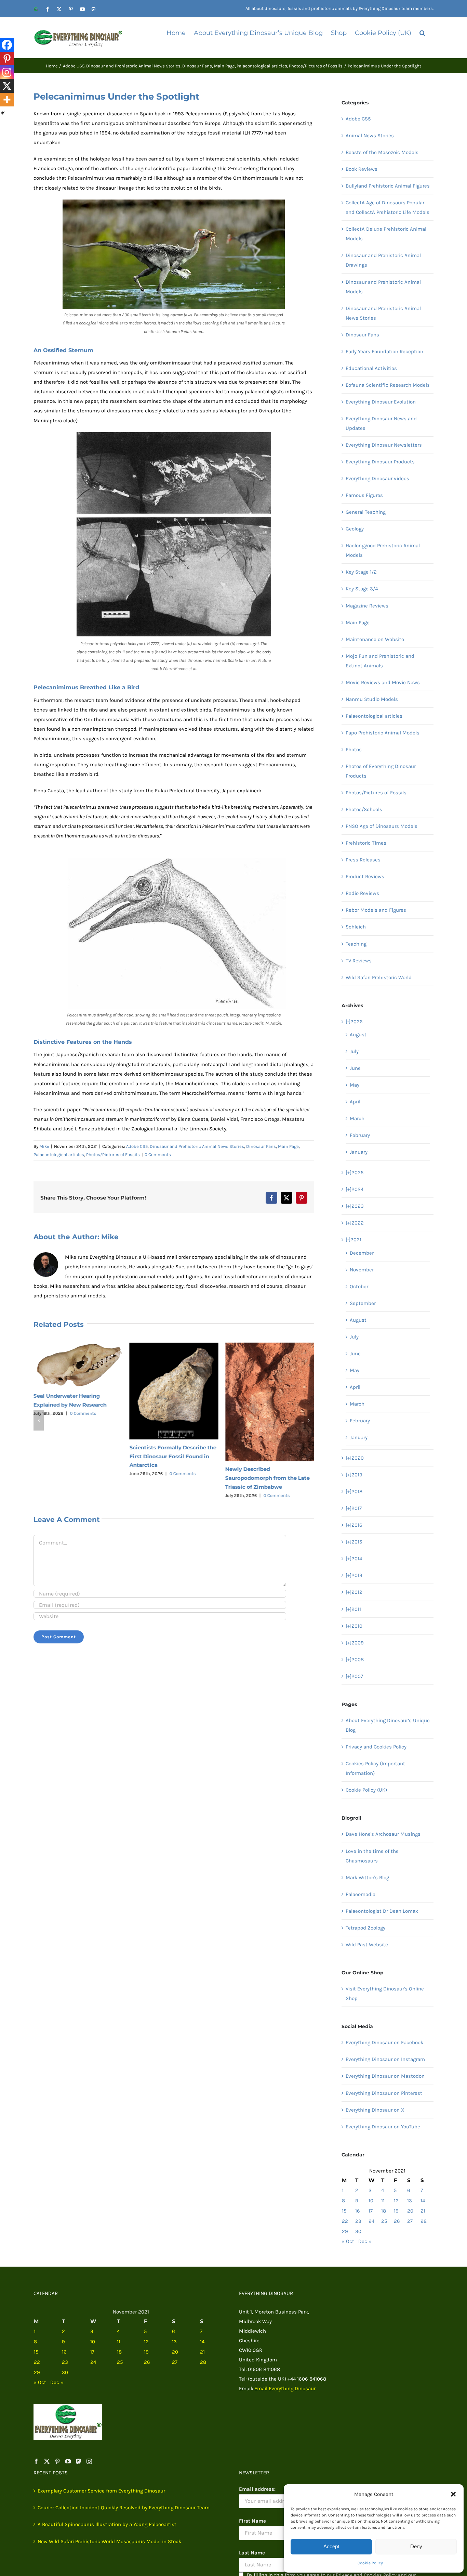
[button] (453, 2494)
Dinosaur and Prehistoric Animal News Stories (197, 1146)
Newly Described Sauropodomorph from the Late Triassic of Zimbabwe (268, 1478)
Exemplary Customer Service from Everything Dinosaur (101, 2491)
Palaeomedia (361, 1894)
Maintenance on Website (375, 639)
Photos (354, 749)
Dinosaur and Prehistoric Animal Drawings (383, 260)
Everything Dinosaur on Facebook (384, 2042)
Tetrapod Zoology (365, 1928)
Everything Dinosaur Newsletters (384, 445)
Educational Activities (371, 368)
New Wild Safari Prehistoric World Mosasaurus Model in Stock (109, 2541)
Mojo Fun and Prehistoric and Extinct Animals (380, 661)
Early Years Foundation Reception (384, 351)
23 (358, 2221)
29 (345, 2231)
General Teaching (366, 512)
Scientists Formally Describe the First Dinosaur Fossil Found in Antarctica (173, 1456)
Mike (44, 1146)
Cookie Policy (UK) (366, 1790)
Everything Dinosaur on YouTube (383, 2127)
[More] (7, 100)
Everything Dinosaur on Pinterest (384, 2093)
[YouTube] (68, 2461)
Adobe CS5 (137, 1146)
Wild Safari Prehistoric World (379, 977)
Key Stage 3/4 (362, 589)
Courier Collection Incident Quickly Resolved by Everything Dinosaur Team (124, 2508)
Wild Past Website (367, 1945)
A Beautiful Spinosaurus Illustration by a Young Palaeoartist (107, 2524)
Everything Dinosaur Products (380, 462)
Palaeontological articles (59, 1155)
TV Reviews (359, 961)
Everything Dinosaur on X (375, 2110)
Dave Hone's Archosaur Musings (383, 1834)
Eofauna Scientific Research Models (388, 385)
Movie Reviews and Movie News (383, 682)
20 (410, 2211)
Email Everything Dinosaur (285, 2388)
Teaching (356, 944)
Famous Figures (364, 495)
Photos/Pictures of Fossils (113, 1155)
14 (423, 2201)
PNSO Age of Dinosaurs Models (382, 826)
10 (371, 2201)
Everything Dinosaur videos (377, 478)
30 (358, 2231)
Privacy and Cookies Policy (376, 1747)
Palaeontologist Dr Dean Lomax (382, 1911)
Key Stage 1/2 (361, 572)
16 (358, 2211)
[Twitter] (47, 2461)
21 (423, 2211)
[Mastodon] (79, 2461)
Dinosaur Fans (261, 1146)
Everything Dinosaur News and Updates (381, 423)
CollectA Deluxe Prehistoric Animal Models (386, 234)
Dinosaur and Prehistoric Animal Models (383, 287)
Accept (331, 2546)
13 (410, 2201)
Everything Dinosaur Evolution (381, 402)
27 (410, 2221)
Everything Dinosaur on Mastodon (385, 2076)
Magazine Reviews (367, 606)
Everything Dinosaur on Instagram (385, 2059)
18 (384, 2211)
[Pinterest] (7, 59)
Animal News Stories (370, 136)
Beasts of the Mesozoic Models (382, 152)
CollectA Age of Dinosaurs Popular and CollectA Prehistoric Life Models (388, 207)
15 (344, 2211)
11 (383, 2201)
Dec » (365, 2241)
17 (371, 2211)
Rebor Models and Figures (376, 910)
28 (424, 2221)
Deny (416, 2546)
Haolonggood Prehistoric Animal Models (383, 550)
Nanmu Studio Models (372, 699)
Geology (355, 529)
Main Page (288, 1146)
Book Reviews (362, 169)
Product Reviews (365, 876)
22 (345, 2221)
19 (396, 2211)
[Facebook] (7, 45)
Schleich (356, 927)
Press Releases (363, 860)
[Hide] (3, 113)
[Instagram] (7, 72)
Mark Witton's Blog (367, 1877)
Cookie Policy (370, 2563)
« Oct (348, 2241)
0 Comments (158, 1155)
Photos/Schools (364, 809)
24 (371, 2221)
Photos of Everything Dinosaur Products (381, 771)
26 (397, 2221)
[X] (7, 86)
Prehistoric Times (366, 843)
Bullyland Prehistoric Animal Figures (388, 186)
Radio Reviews (362, 893)
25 (384, 2221)
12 (396, 2201)
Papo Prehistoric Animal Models (383, 733)
